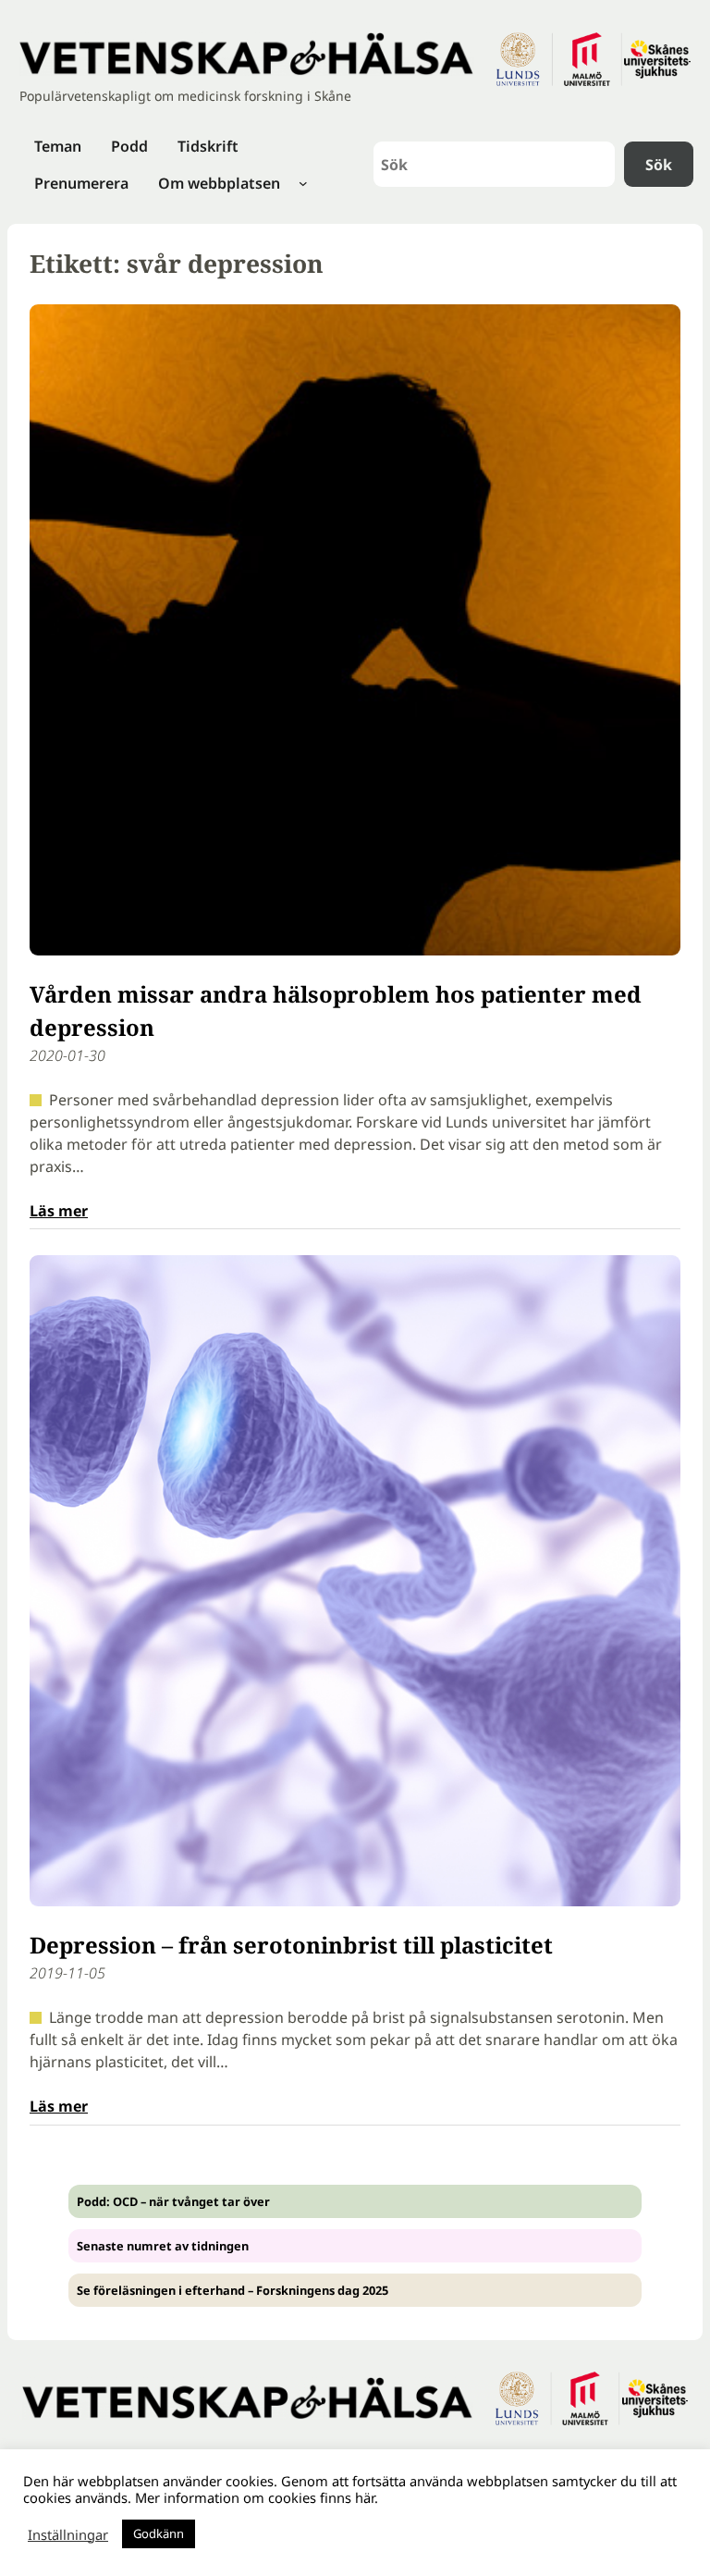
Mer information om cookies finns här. (257, 2497)
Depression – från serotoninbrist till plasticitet (291, 1945)
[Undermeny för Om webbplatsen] (303, 183)
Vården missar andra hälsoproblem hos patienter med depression (336, 1011)
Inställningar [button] (68, 2534)
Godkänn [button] (159, 2533)
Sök (659, 165)
